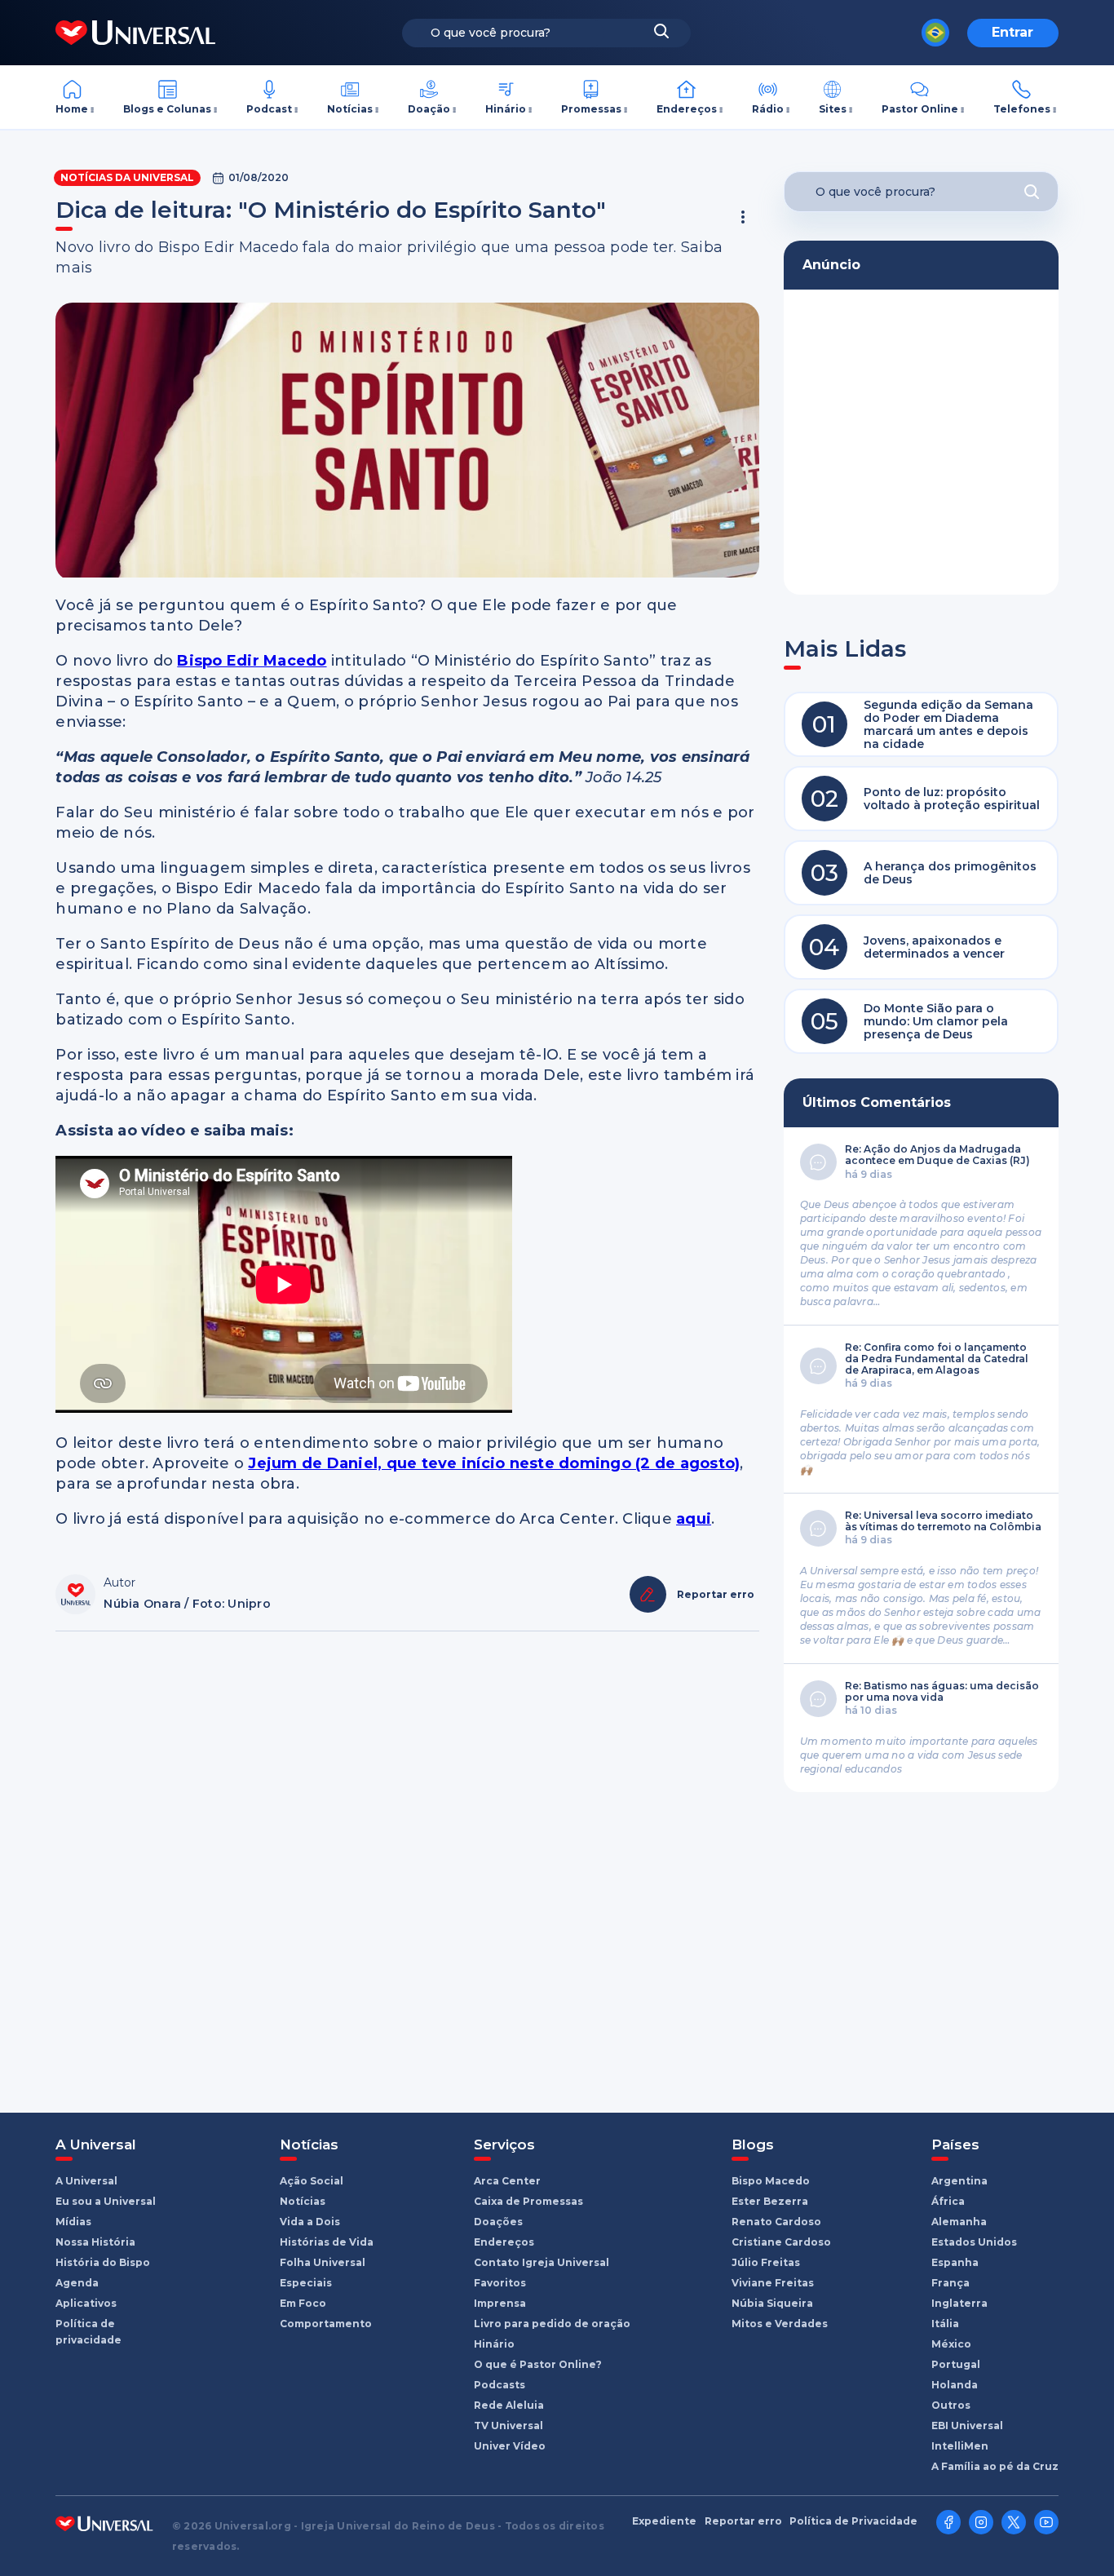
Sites (833, 109)
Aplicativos (86, 2303)
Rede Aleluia (509, 2405)
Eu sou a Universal (106, 2201)
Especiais (306, 2283)
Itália (945, 2324)
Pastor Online (920, 109)
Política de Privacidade (853, 2521)
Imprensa (500, 2303)
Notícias (350, 109)
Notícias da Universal (127, 177)
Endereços (687, 109)
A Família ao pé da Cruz (995, 2466)
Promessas (591, 109)
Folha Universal (323, 2262)
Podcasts (500, 2385)
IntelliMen (960, 2446)
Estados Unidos (974, 2242)
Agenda (77, 2283)
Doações (498, 2222)
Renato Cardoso (776, 2222)
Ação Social (312, 2181)
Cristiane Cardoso (781, 2242)
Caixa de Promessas (528, 2201)
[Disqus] (407, 1864)
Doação (429, 109)
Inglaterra (959, 2303)
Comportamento (326, 2324)
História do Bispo (103, 2262)
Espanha (955, 2262)
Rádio (768, 109)
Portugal (956, 2364)
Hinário (506, 109)
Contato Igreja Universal (542, 2262)
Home (72, 109)
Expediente (664, 2521)
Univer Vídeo (510, 2446)
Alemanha (959, 2222)
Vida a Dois (310, 2222)
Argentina (959, 2181)
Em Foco (303, 2303)
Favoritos (500, 2283)
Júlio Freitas (766, 2262)
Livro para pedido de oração (552, 2324)
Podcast (269, 109)
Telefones (1022, 109)
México (951, 2344)
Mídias (73, 2222)
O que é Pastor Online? (538, 2364)
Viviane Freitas (773, 2283)
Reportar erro (743, 2521)
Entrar (1012, 32)
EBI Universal (967, 2426)
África (948, 2201)
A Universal (86, 2181)
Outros (951, 2405)
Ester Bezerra (770, 2201)
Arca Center (507, 2181)
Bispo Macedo (771, 2181)
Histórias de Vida (327, 2242)
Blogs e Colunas (167, 109)
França (950, 2283)
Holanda (955, 2385)
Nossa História (95, 2242)
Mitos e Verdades (780, 2324)
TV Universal (508, 2426)
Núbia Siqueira (772, 2303)
